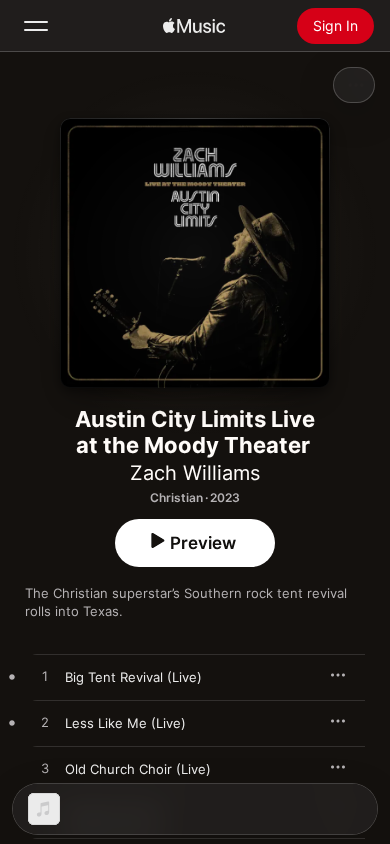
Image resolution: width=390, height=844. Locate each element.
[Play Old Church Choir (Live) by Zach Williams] (45, 769)
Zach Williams (195, 473)
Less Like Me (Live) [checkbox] (125, 723)
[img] (194, 26)
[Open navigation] (36, 26)
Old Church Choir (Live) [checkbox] (138, 769)
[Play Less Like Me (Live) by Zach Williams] (45, 723)
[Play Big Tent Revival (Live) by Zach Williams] (45, 677)
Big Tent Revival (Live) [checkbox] (133, 677)
